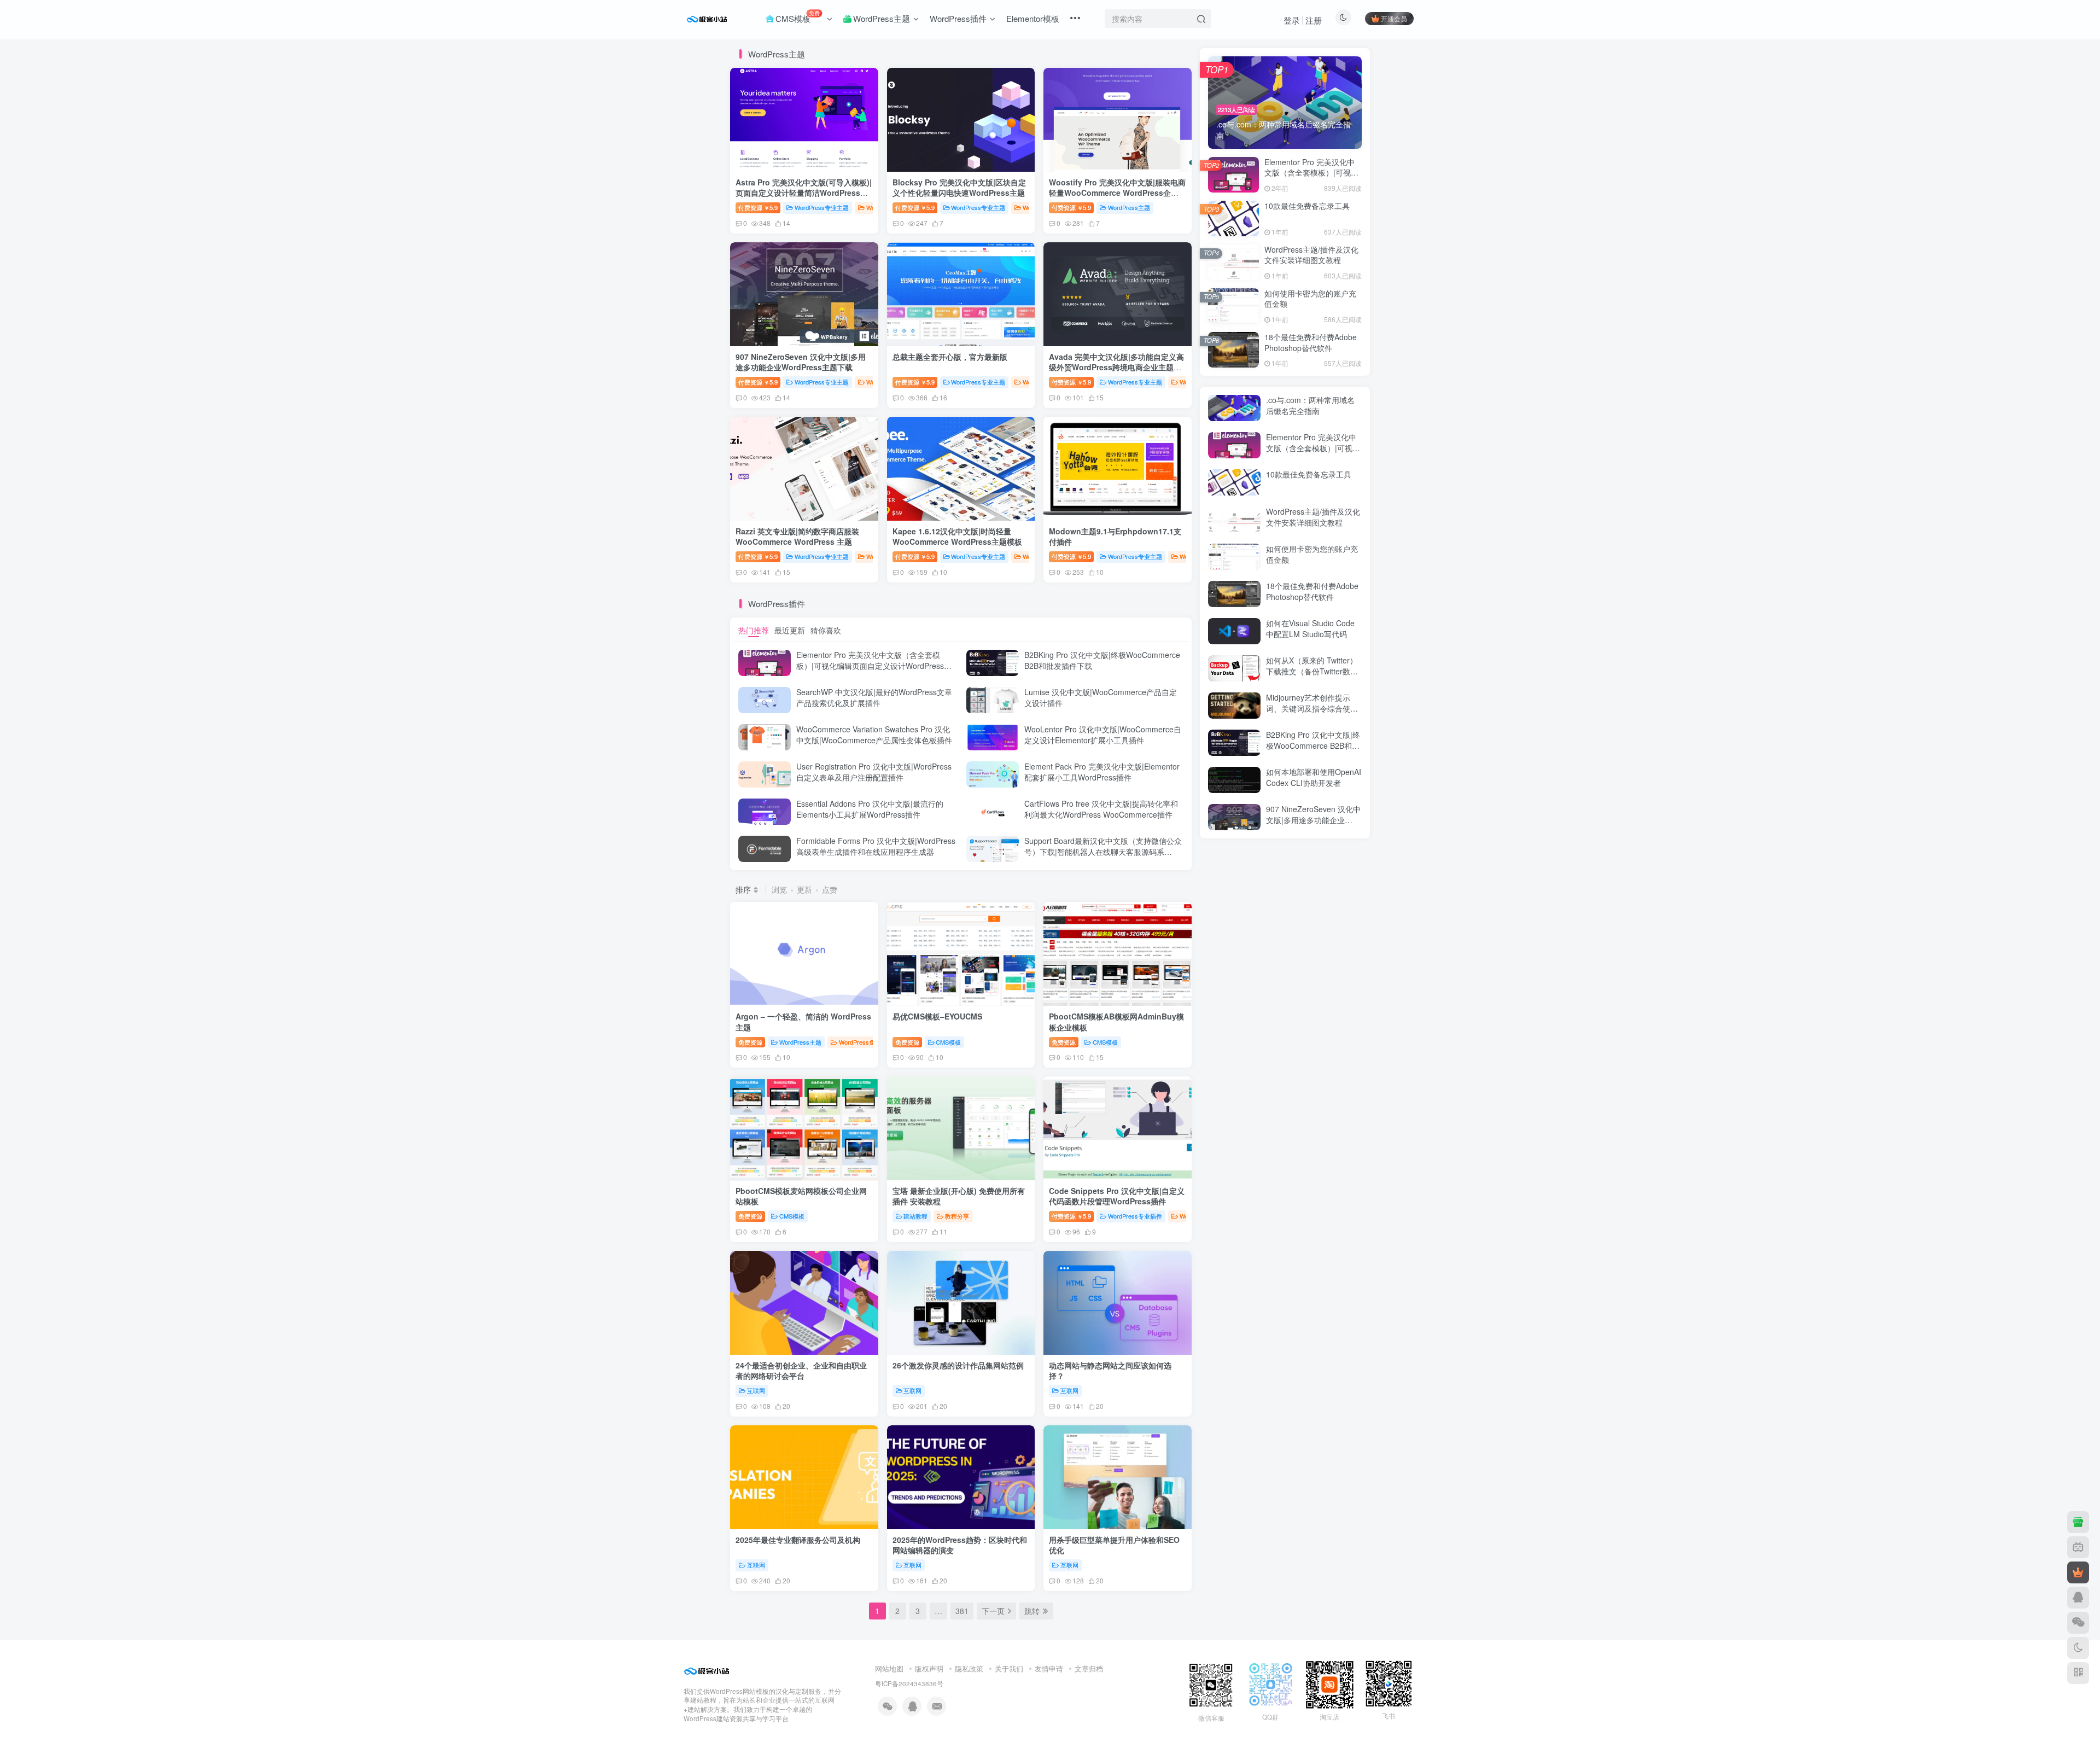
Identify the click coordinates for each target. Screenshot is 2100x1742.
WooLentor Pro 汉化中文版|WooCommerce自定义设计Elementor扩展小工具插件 (1103, 735)
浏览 (779, 889)
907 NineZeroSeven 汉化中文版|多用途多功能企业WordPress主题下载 (801, 362)
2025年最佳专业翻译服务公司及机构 (798, 1540)
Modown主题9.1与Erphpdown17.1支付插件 (1115, 537)
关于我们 (1009, 1668)
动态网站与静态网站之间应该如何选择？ (1110, 1371)
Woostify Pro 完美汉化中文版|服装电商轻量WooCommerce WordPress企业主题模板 (1117, 193)
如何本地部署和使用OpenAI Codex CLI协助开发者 (1314, 777)
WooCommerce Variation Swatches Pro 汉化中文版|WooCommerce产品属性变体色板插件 (874, 735)
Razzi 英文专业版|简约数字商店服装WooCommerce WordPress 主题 (797, 537)
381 (962, 1611)
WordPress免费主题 (866, 1042)
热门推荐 (754, 630)
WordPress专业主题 (822, 207)
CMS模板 (948, 1042)
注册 (1314, 20)
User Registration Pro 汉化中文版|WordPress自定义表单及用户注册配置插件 (874, 772)
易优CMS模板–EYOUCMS (937, 1016)
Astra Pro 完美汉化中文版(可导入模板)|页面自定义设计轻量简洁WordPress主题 (804, 193)
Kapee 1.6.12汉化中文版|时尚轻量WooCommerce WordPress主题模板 (957, 537)
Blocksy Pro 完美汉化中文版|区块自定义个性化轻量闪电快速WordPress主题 (959, 188)
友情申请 (1049, 1668)
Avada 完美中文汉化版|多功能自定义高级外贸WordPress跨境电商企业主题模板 (1116, 367)
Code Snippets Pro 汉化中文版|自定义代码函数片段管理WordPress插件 (1117, 1196)
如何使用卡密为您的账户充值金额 (1310, 299)
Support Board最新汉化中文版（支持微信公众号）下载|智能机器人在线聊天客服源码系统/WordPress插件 (1103, 851)
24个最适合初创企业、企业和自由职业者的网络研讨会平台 (801, 1371)
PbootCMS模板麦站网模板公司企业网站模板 (801, 1196)
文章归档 (1089, 1668)
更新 (804, 889)
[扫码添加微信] (2078, 1623)
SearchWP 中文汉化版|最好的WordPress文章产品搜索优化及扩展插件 (874, 697)
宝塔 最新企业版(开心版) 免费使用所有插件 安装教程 (959, 1196)
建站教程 (915, 1216)
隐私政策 (969, 1668)
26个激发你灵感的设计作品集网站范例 (958, 1365)
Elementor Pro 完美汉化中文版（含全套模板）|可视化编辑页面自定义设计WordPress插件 (874, 665)
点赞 (830, 889)
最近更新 (790, 630)
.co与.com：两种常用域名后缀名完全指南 (1310, 405)
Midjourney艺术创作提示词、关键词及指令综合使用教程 (1312, 708)
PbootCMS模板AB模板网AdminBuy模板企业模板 (1116, 1022)
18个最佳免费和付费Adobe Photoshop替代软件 (1311, 342)
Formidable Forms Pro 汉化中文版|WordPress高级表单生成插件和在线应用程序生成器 (876, 846)
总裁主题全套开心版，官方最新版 (950, 357)
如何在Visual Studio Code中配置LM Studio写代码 (1310, 628)
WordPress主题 (1129, 207)
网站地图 (889, 1668)
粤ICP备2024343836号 (909, 1683)
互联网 (756, 1390)
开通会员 (1394, 18)
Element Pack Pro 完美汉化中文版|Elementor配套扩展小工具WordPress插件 (1102, 772)
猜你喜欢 (826, 630)
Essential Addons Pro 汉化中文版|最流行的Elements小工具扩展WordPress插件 (870, 809)
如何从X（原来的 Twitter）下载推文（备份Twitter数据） (1312, 671)
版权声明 (929, 1668)
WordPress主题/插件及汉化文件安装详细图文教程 (1311, 255)
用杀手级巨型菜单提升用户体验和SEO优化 (1114, 1545)
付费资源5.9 (758, 207)
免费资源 (750, 1042)
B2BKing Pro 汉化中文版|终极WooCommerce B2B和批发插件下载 (1102, 660)
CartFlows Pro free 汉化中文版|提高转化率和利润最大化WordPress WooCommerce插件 (1101, 809)
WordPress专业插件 (1135, 1216)
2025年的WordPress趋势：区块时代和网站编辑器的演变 (960, 1545)
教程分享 (957, 1216)
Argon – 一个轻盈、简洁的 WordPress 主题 (803, 1022)
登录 (1292, 20)
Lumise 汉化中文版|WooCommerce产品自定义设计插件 (1101, 697)
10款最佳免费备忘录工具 (1307, 206)
